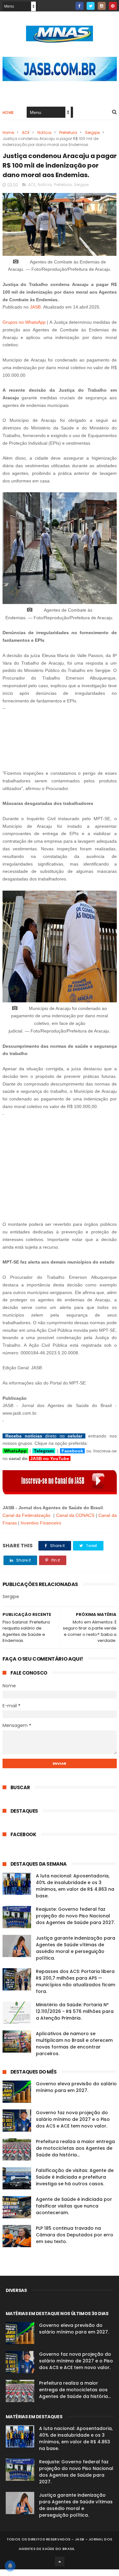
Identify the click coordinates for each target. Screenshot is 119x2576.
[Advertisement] (60, 737)
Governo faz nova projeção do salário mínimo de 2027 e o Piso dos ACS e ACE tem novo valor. (73, 2119)
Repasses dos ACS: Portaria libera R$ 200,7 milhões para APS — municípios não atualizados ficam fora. (76, 1981)
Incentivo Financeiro (41, 1523)
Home (8, 113)
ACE (26, 133)
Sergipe (92, 133)
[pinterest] (113, 6)
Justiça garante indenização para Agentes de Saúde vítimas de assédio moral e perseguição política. (76, 1948)
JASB (35, 307)
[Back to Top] (60, 2561)
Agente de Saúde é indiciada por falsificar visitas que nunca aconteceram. (74, 2206)
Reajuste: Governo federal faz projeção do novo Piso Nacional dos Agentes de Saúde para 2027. (75, 1916)
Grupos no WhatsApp (24, 322)
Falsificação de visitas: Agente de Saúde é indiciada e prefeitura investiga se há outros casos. (75, 2177)
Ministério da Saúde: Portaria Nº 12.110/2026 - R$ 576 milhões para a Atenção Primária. (75, 2011)
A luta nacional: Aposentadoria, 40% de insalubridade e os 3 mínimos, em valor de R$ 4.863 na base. (75, 1886)
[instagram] (102, 6)
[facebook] (79, 6)
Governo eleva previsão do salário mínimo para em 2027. (76, 2087)
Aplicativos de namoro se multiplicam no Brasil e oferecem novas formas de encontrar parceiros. (74, 2044)
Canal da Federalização (27, 1515)
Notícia (44, 133)
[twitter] (91, 6)
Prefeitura (68, 133)
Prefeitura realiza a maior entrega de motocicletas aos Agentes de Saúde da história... (75, 2148)
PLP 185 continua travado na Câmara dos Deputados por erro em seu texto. (75, 2235)
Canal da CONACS (75, 1515)
